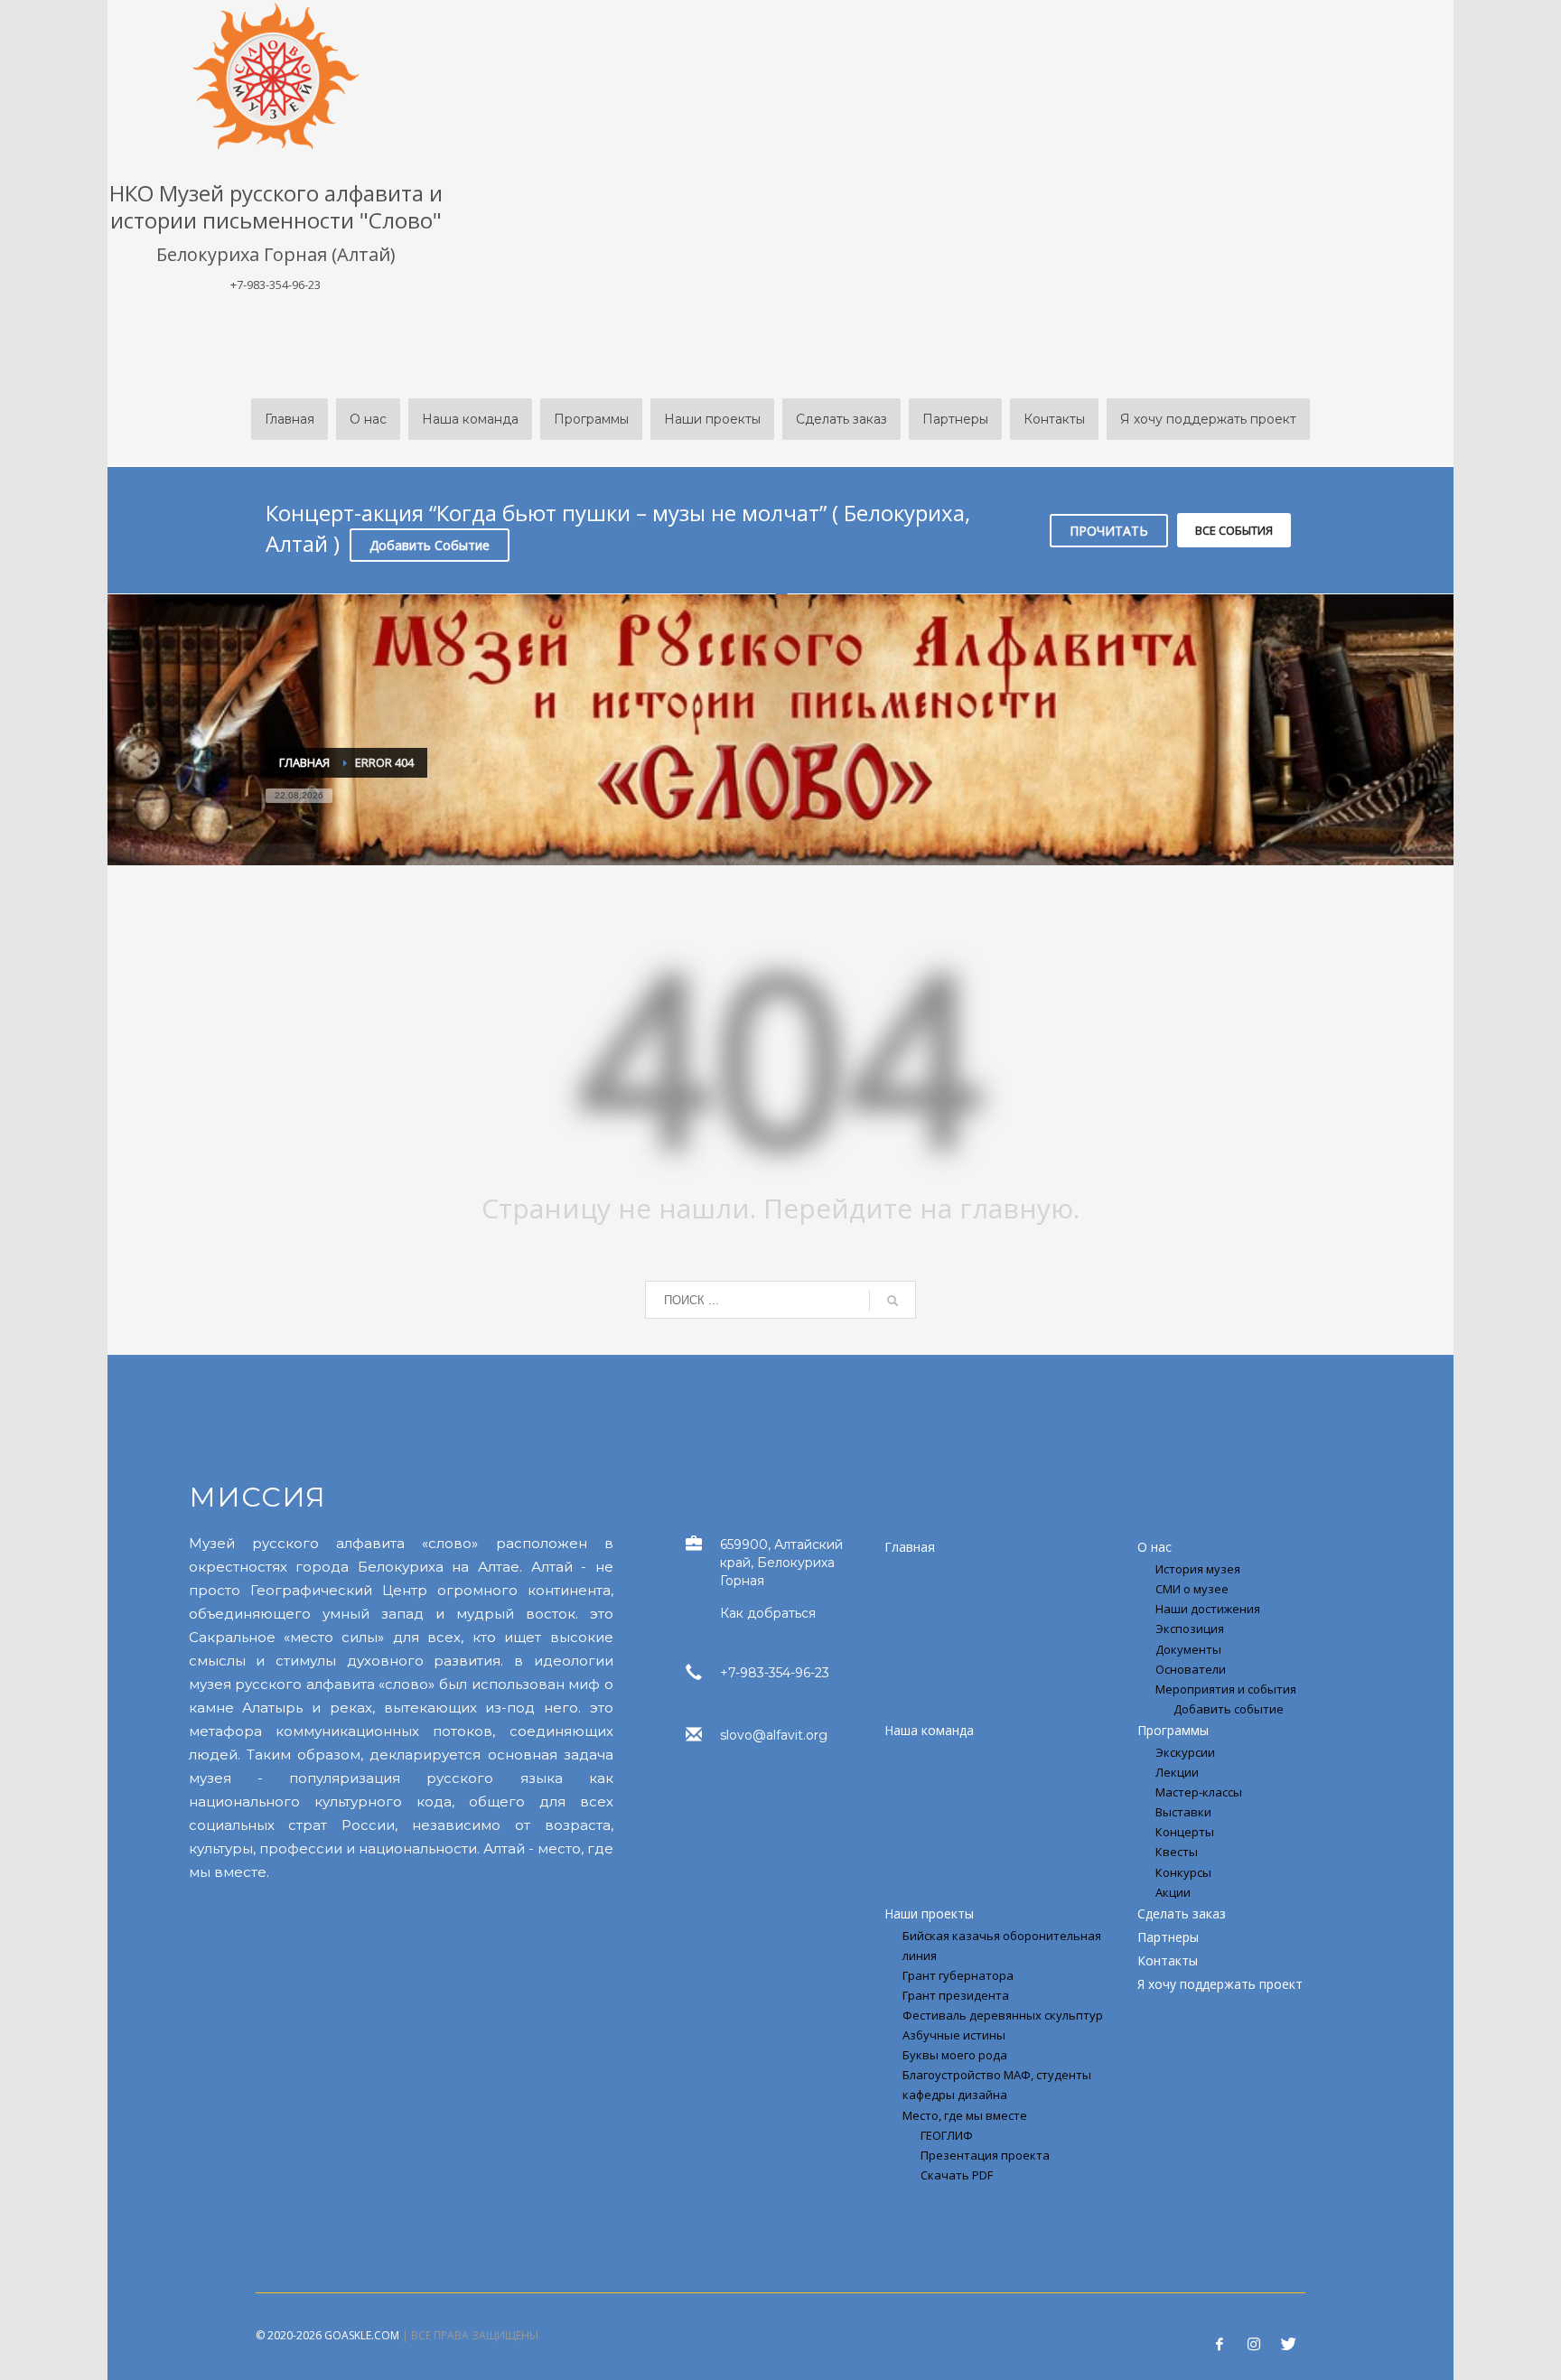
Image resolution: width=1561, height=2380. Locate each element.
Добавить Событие (430, 545)
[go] (893, 1301)
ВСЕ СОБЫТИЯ (1234, 530)
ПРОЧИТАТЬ (1109, 531)
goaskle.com (362, 2335)
